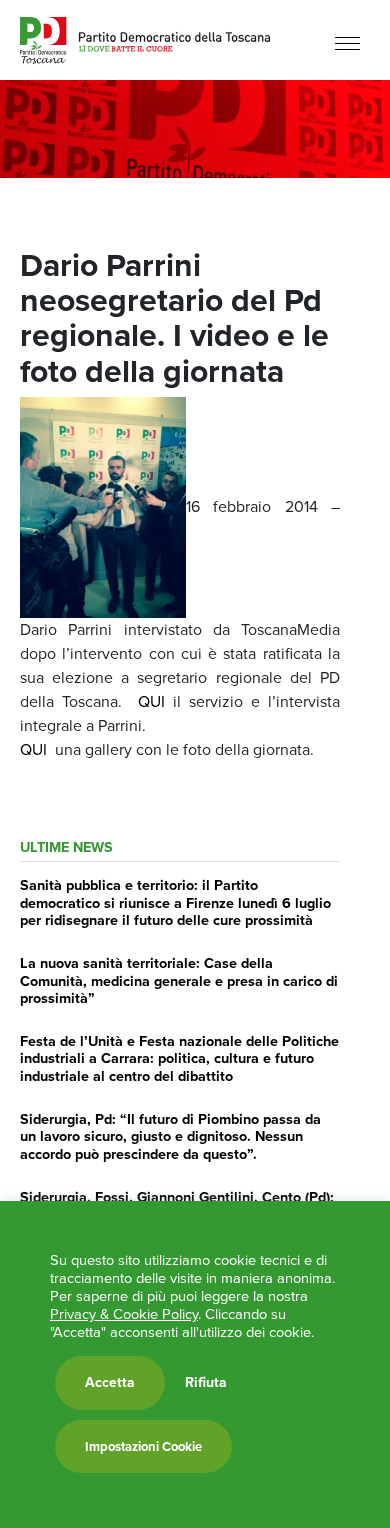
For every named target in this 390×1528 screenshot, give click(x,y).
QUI (155, 701)
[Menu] (347, 42)
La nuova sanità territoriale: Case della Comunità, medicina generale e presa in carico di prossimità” (179, 980)
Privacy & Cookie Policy (124, 1314)
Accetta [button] (110, 1382)
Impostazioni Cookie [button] (143, 1446)
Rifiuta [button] (206, 1383)
